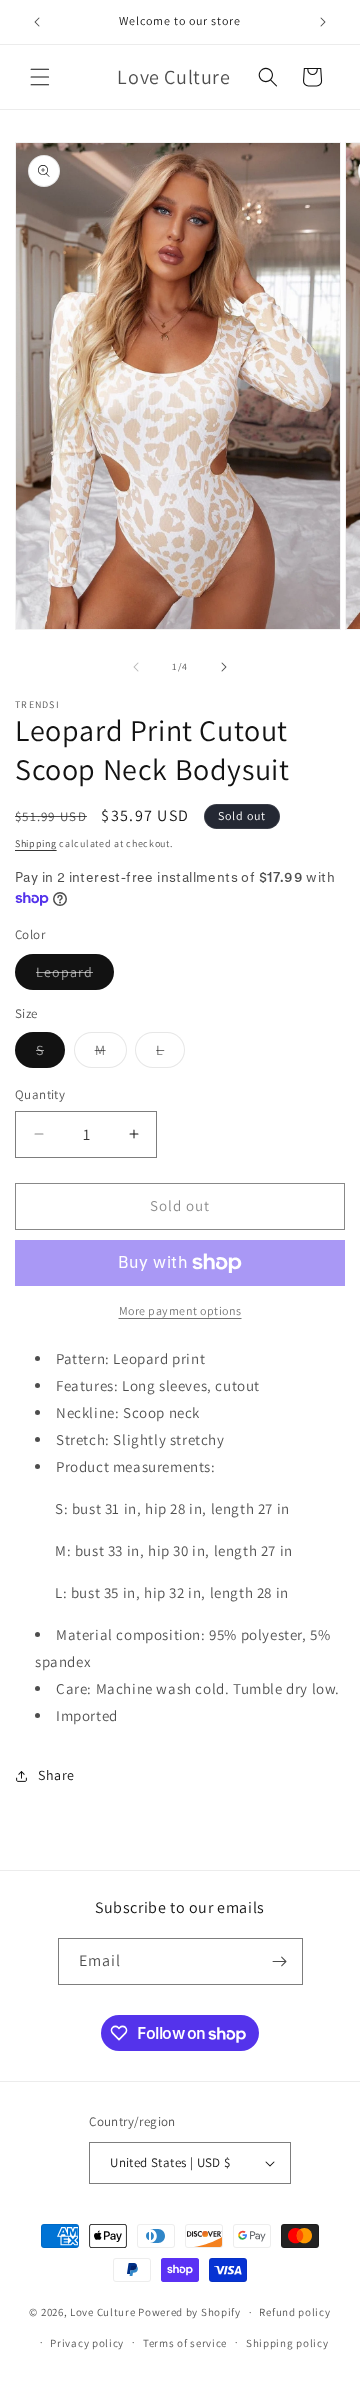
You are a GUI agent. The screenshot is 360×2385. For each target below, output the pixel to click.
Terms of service (185, 2343)
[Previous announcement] (37, 22)
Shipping (36, 843)
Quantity (40, 1094)
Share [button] (56, 1775)
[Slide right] (224, 667)
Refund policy (294, 2312)
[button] (40, 77)
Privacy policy (87, 2343)
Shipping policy (287, 2343)
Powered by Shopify (189, 2312)
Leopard (75, 976)
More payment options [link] (180, 1310)
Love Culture (102, 2312)
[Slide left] (136, 667)
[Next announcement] (323, 22)
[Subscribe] (280, 1961)
